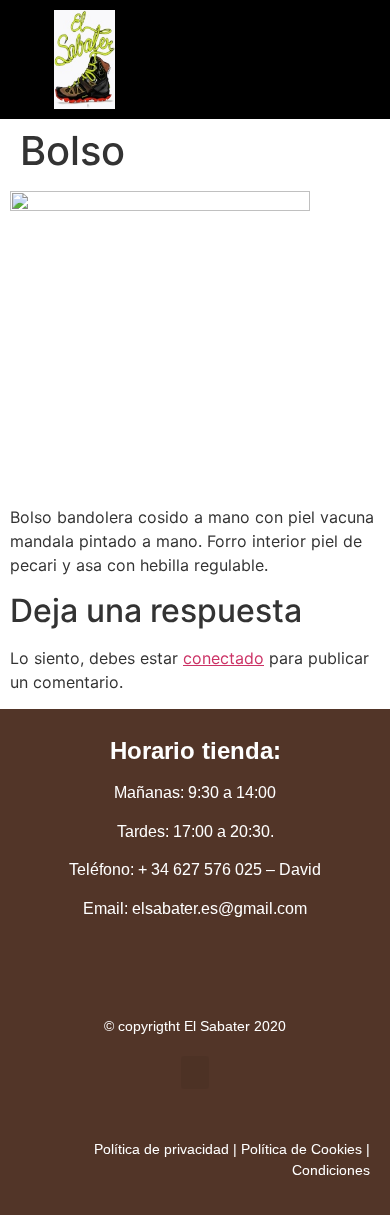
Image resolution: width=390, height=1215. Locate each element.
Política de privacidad (161, 1149)
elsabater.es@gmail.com (219, 908)
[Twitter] (129, 976)
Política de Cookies (301, 1149)
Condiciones (331, 1170)
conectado (223, 658)
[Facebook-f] (195, 976)
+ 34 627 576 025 (200, 869)
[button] (180, 70)
